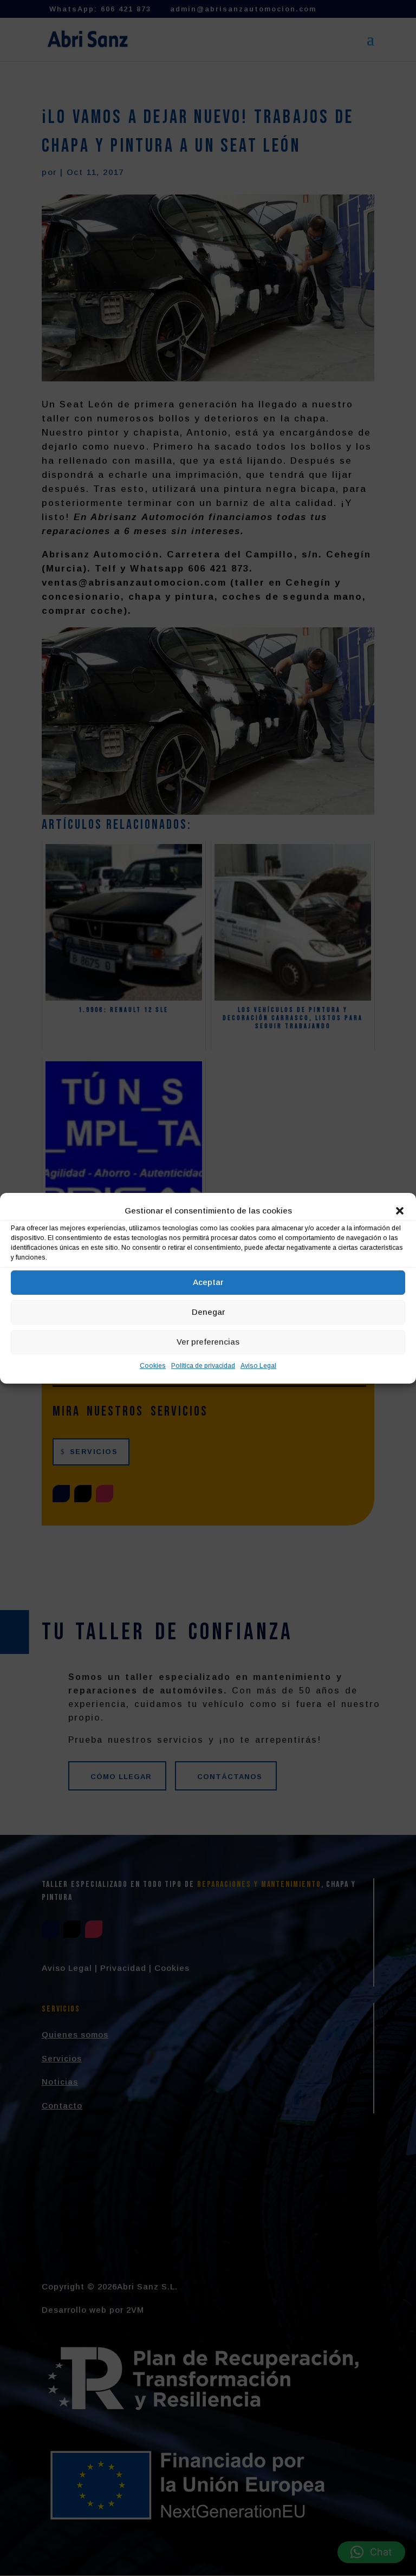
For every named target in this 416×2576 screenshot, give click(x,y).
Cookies (153, 1366)
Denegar (208, 1312)
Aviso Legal (258, 1366)
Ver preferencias (208, 1342)
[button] (400, 1211)
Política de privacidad (203, 1366)
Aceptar (208, 1282)
